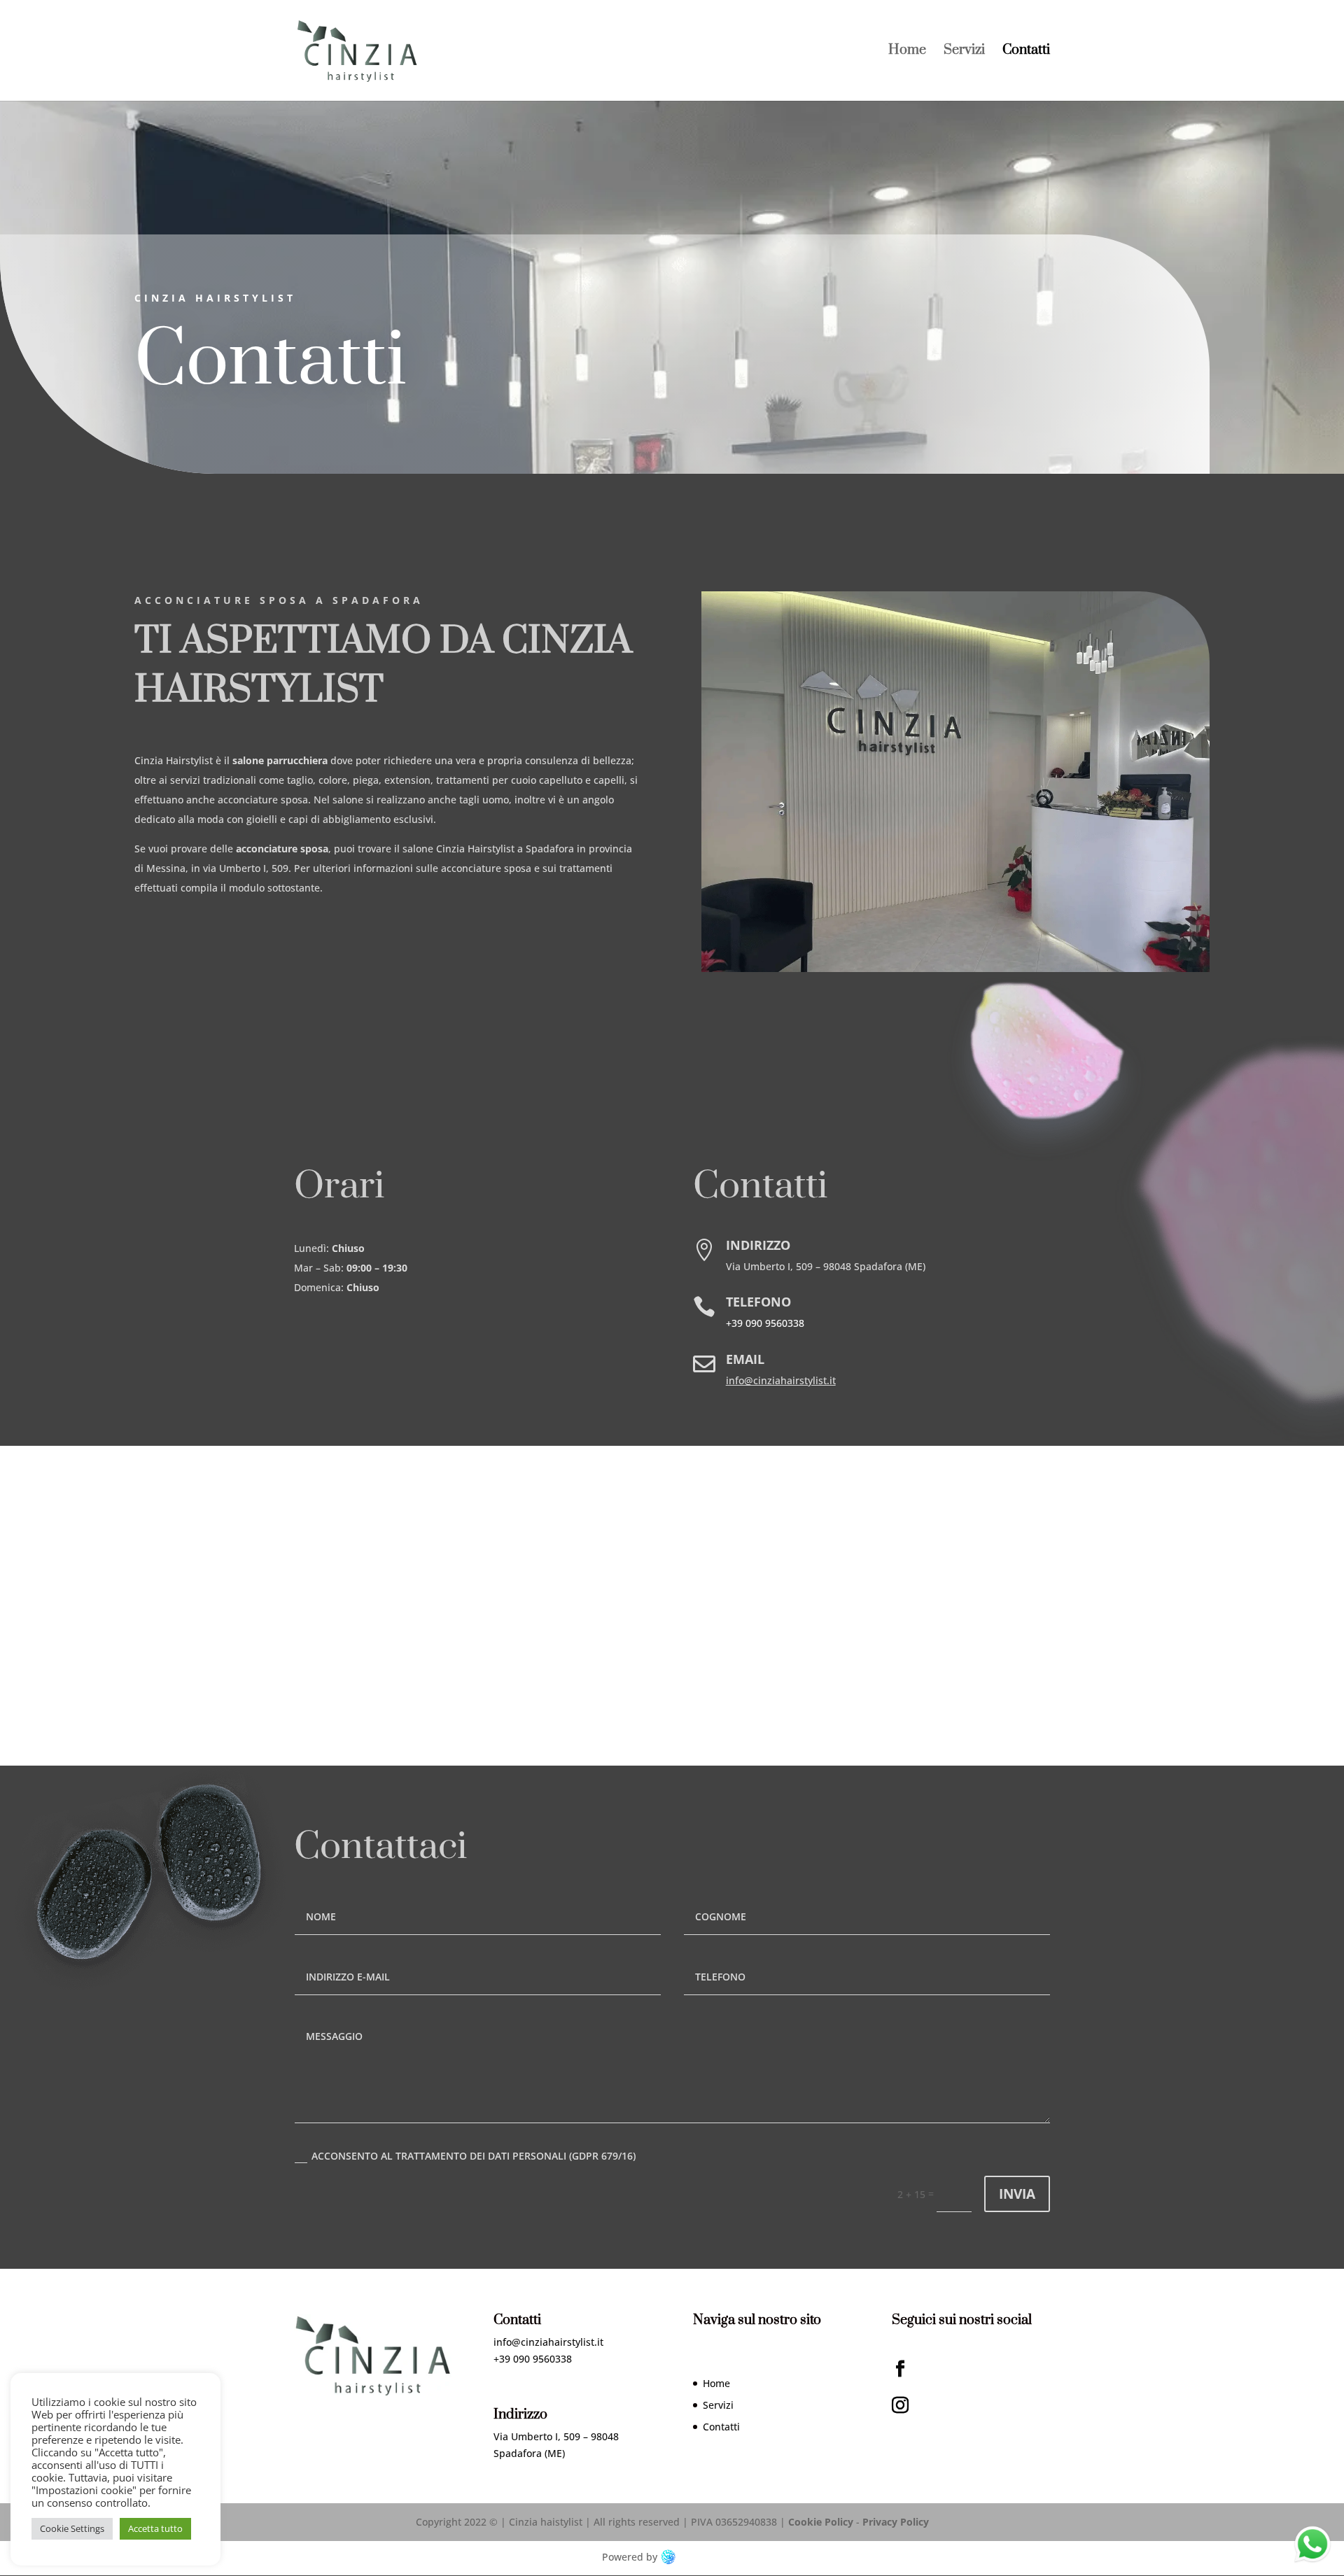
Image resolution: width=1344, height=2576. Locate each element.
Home (907, 52)
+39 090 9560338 (765, 1323)
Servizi (964, 52)
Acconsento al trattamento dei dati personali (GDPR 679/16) (474, 2156)
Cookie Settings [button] (72, 2528)
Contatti (1026, 52)
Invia (1017, 2194)
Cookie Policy (821, 2522)
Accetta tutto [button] (155, 2528)
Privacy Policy (896, 2522)
